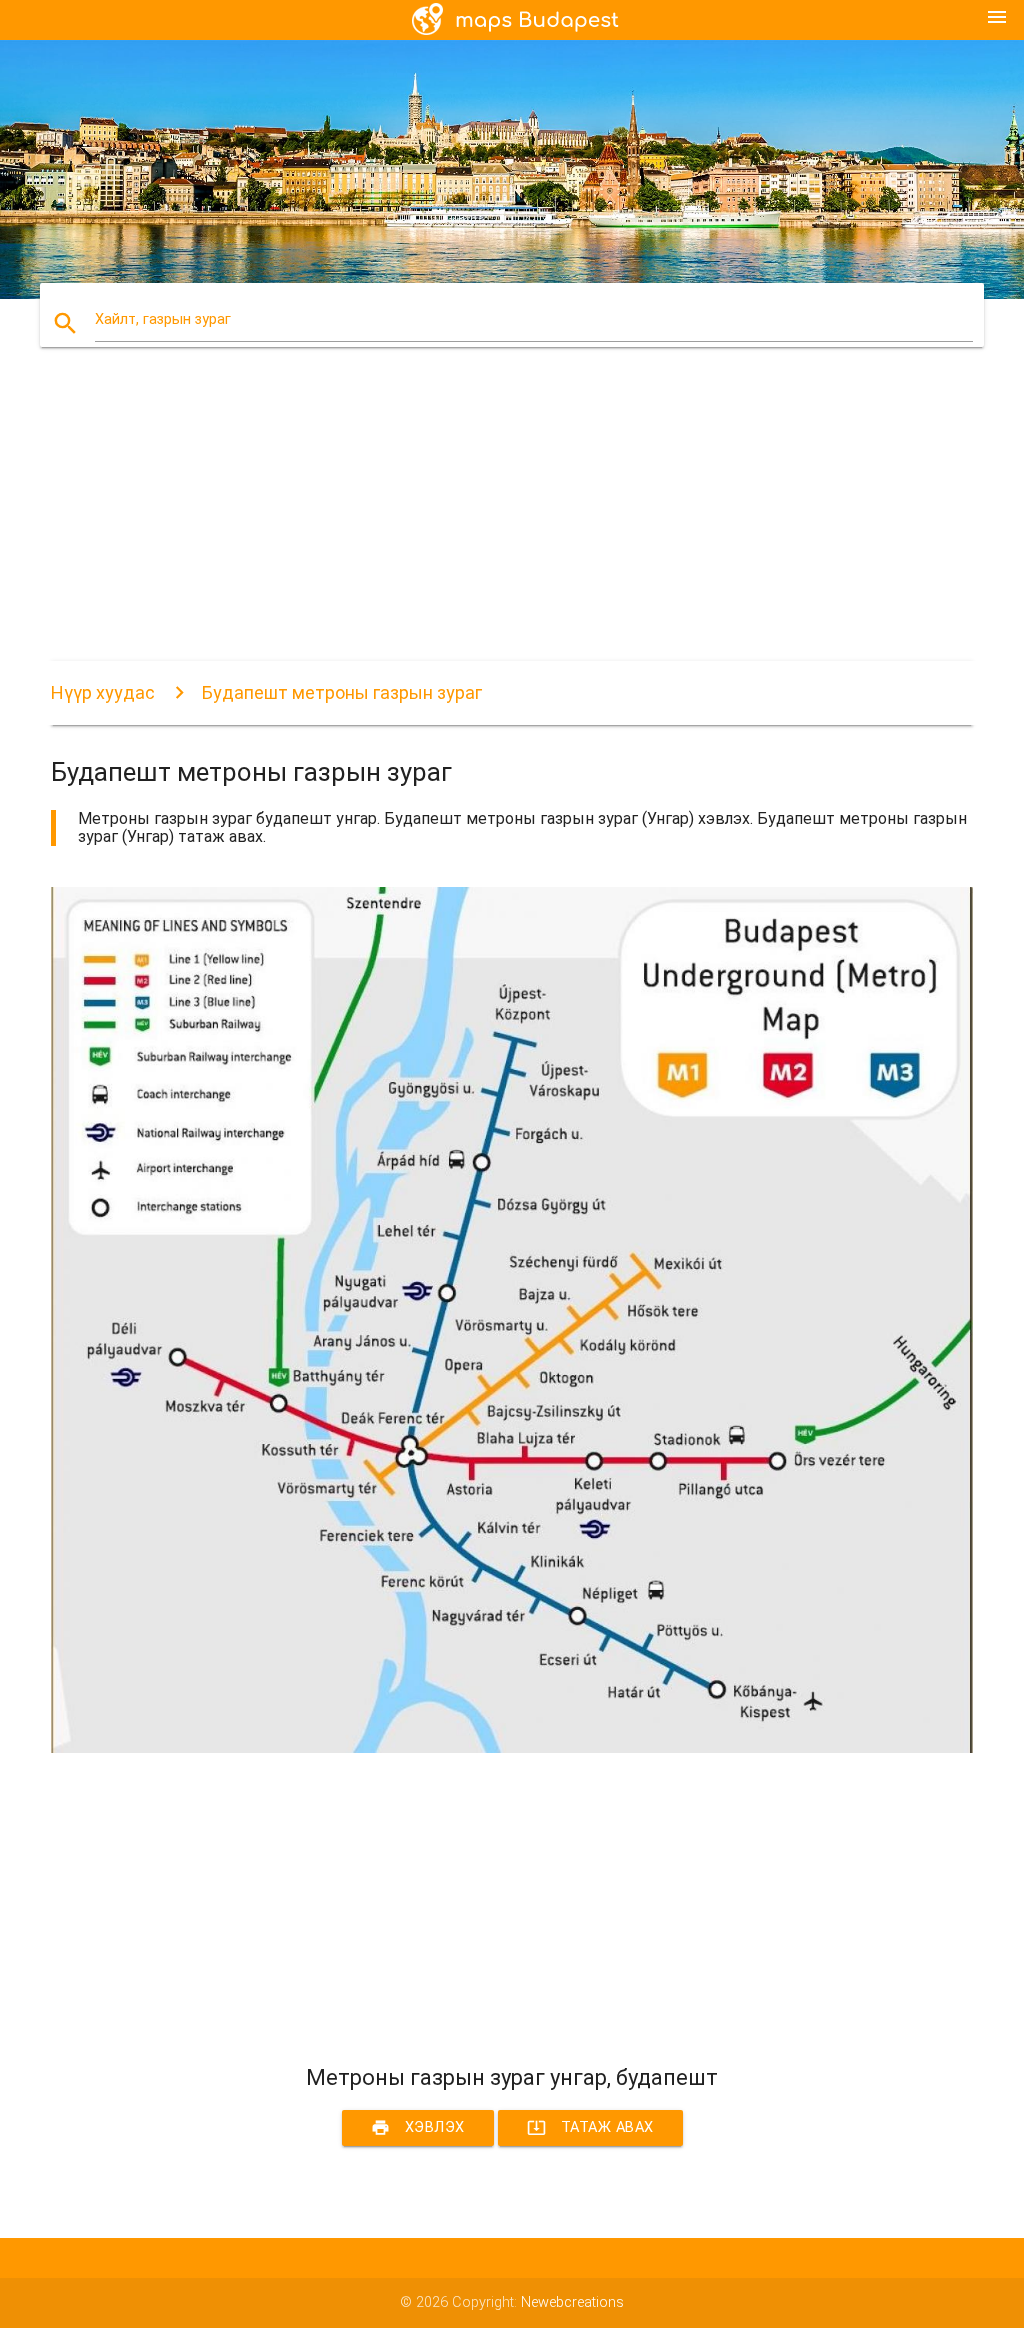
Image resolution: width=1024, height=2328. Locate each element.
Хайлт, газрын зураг (163, 319)
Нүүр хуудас (103, 692)
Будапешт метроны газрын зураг (342, 692)
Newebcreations (572, 2302)
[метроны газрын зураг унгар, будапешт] (512, 1748)
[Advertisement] (512, 521)
